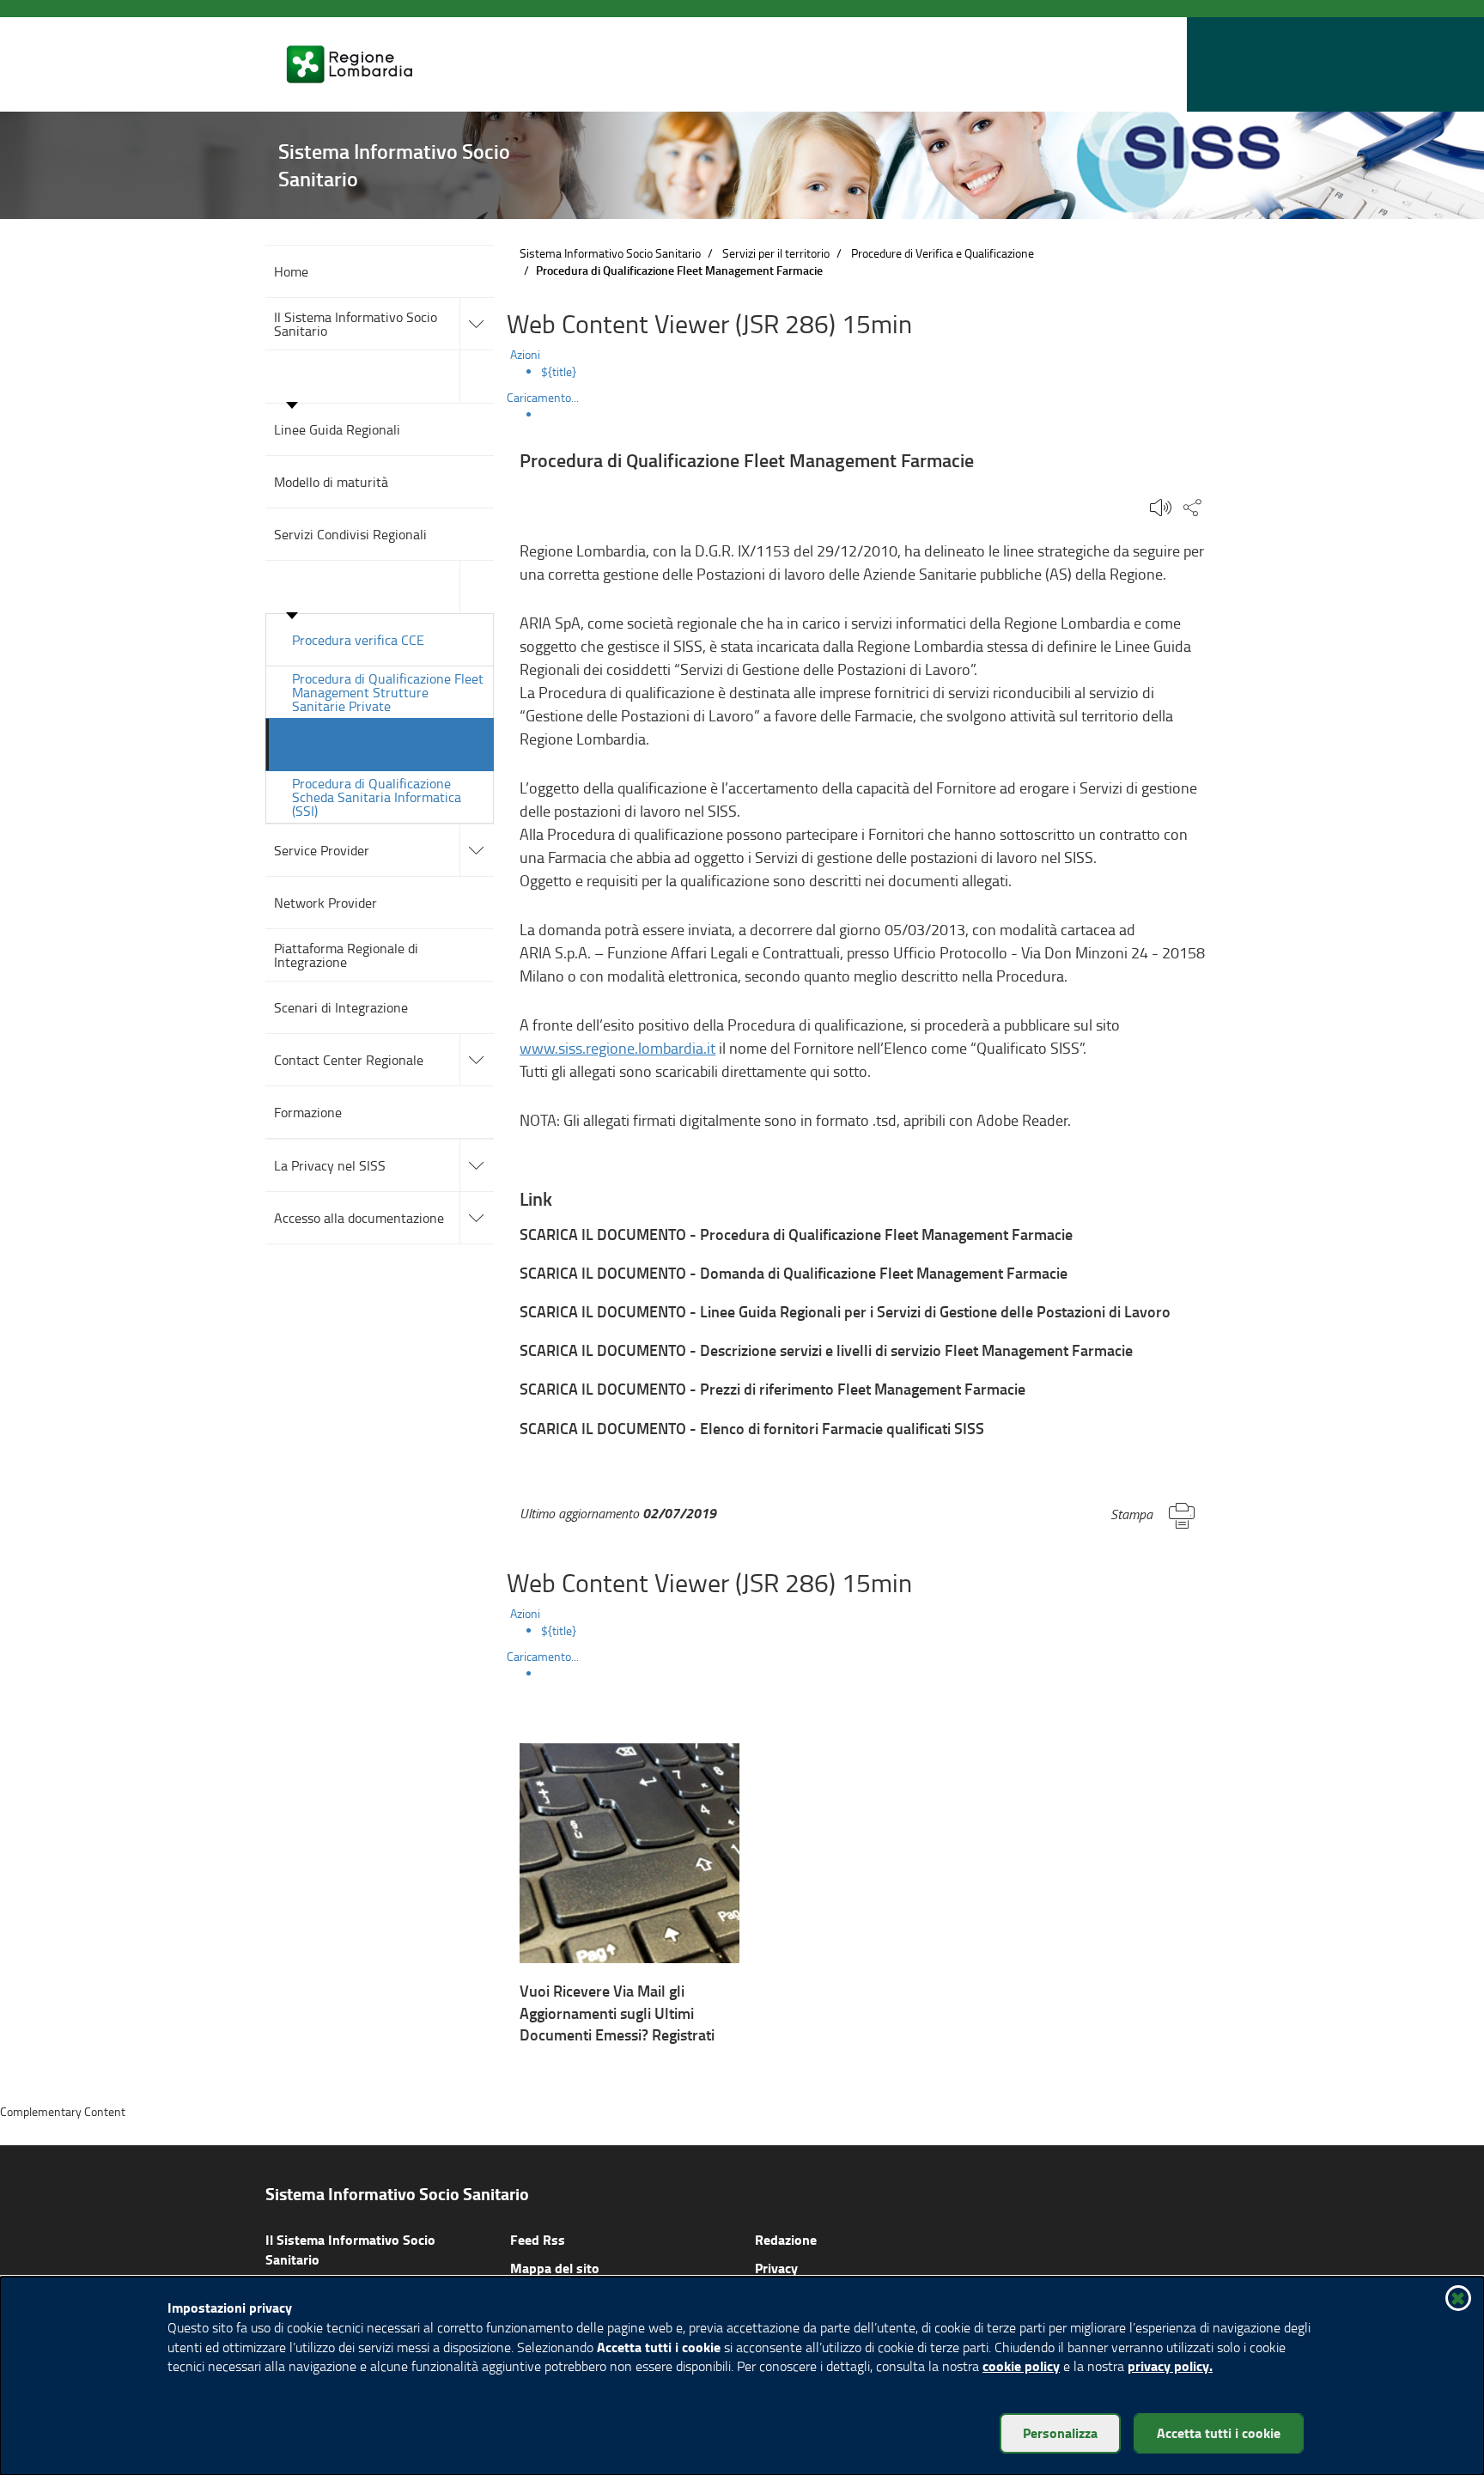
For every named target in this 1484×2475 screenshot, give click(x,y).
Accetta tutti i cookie (1219, 2432)
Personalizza (1060, 2432)
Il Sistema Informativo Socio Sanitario (350, 2249)
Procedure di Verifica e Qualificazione (943, 253)
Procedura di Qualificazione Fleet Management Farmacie (377, 744)
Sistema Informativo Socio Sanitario (610, 253)
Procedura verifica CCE (358, 640)
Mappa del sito (555, 2268)
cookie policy (1021, 2366)
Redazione (786, 2239)
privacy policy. (1170, 2366)
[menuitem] (880, 372)
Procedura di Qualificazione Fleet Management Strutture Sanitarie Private (388, 692)
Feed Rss (538, 2239)
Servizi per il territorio (776, 253)
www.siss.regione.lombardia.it (617, 1048)
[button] (1171, 65)
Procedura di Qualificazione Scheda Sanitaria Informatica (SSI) (377, 797)
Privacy (776, 2268)
